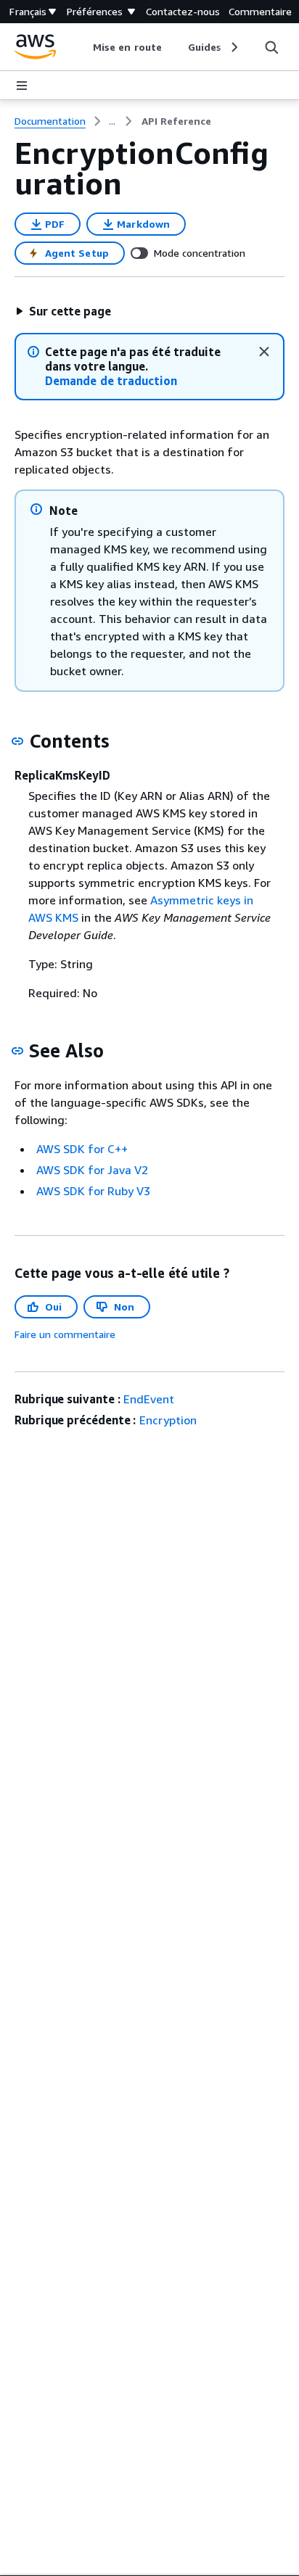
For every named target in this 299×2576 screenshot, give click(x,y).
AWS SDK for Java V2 (92, 1170)
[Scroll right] (233, 47)
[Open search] (271, 47)
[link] (176, 121)
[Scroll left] (82, 47)
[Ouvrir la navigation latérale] (22, 86)
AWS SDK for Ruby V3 (93, 1191)
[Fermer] (264, 352)
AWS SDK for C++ (82, 1149)
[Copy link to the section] (17, 741)
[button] (63, 311)
